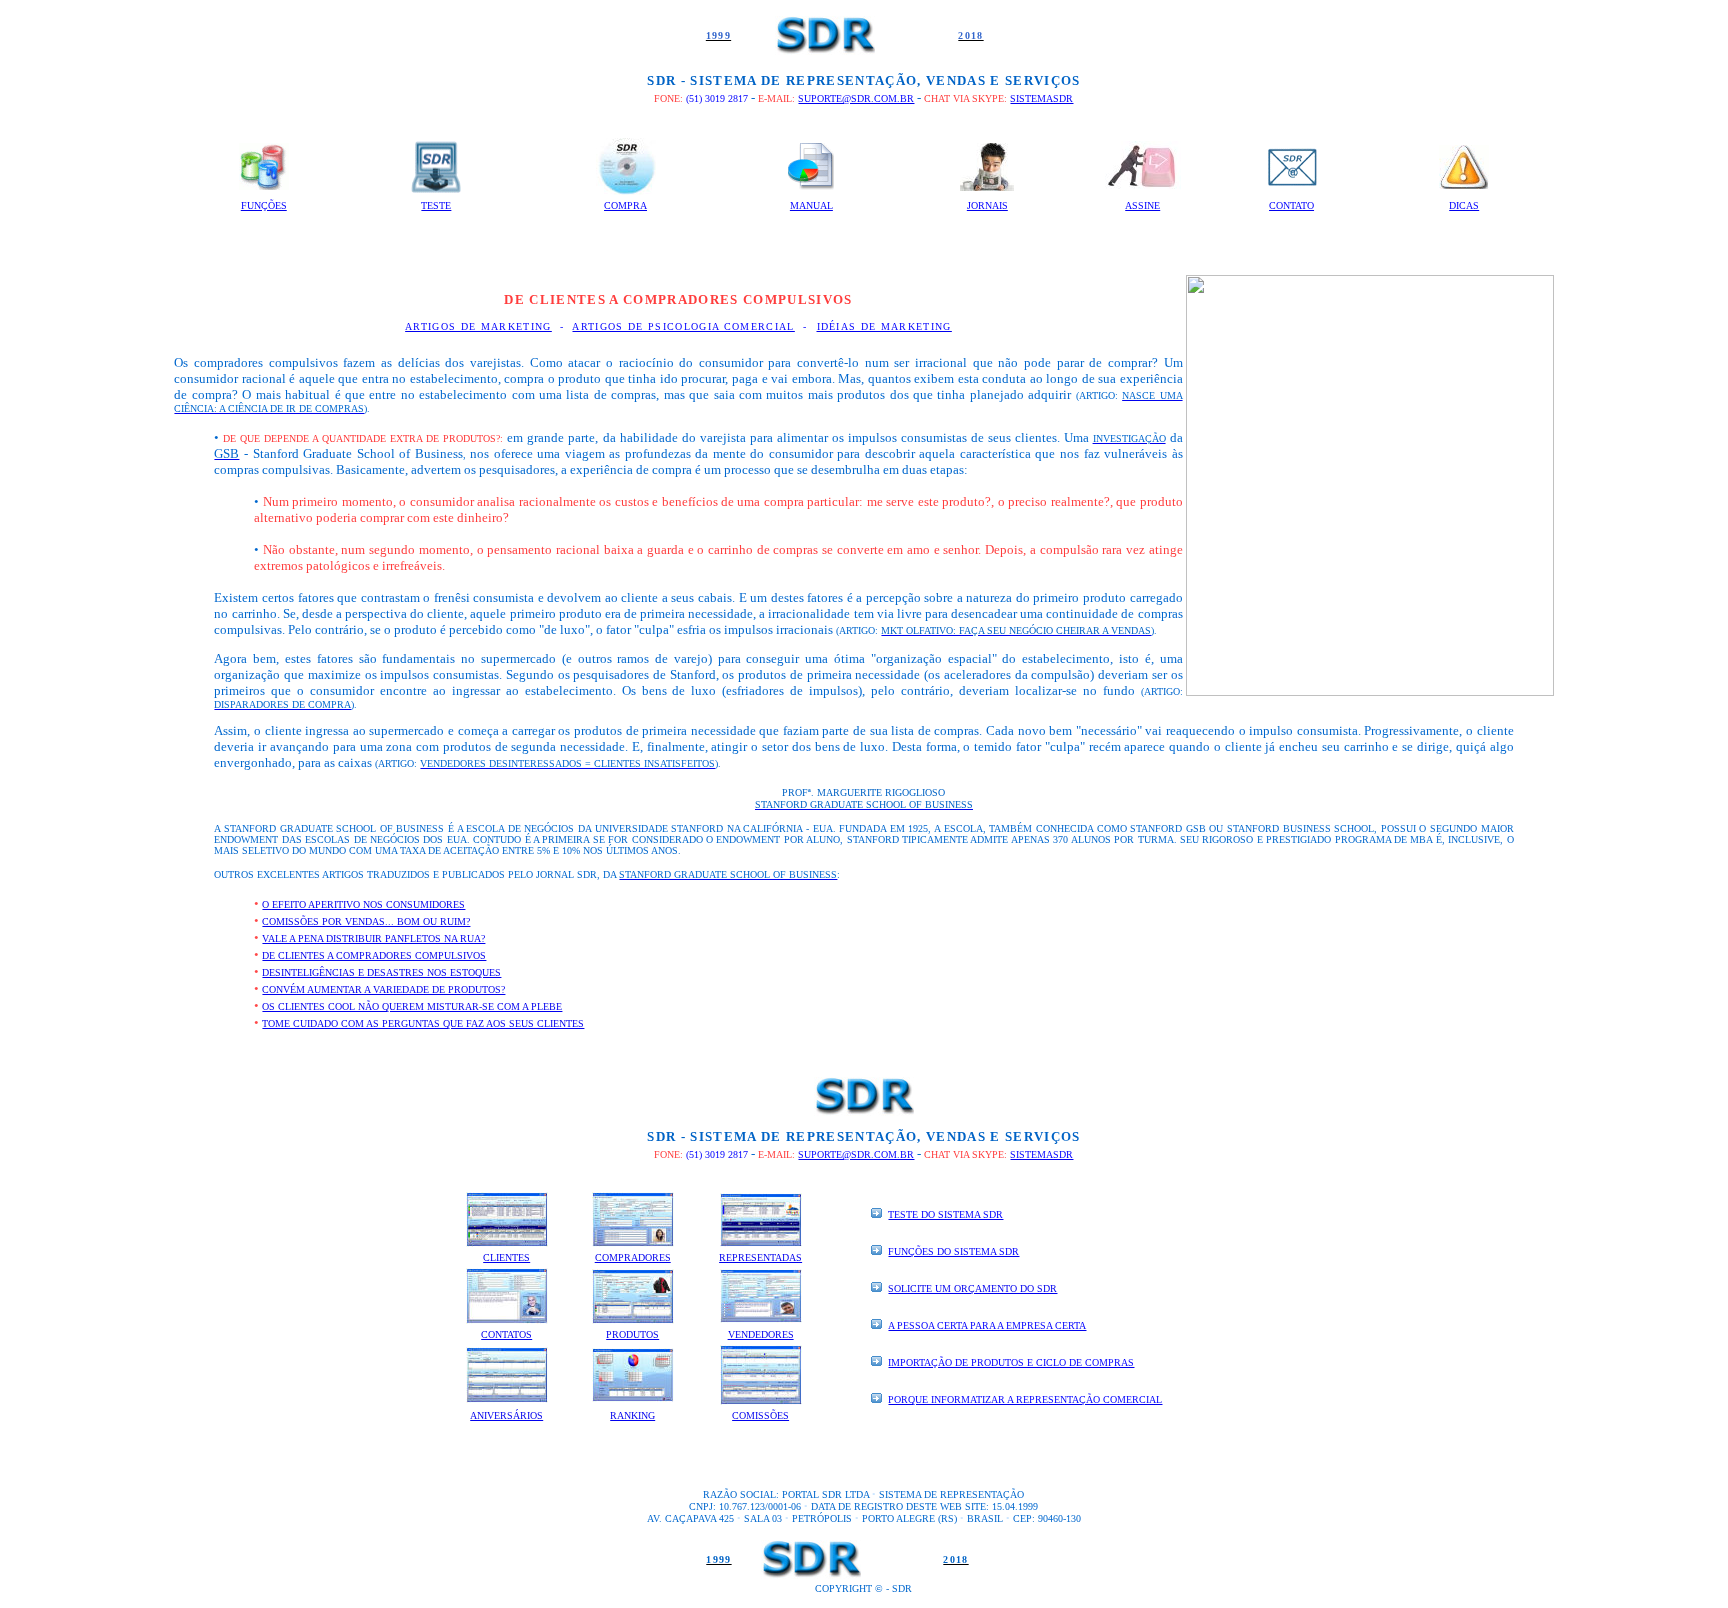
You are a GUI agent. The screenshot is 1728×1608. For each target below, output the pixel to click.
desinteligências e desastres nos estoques (381, 972)
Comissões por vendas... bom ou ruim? (366, 921)
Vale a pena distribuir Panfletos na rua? (373, 938)
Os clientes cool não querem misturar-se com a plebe (412, 1006)
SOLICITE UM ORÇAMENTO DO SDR (972, 1288)
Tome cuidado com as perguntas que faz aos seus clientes (423, 1023)
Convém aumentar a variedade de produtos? (383, 989)
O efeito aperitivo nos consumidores (363, 904)
